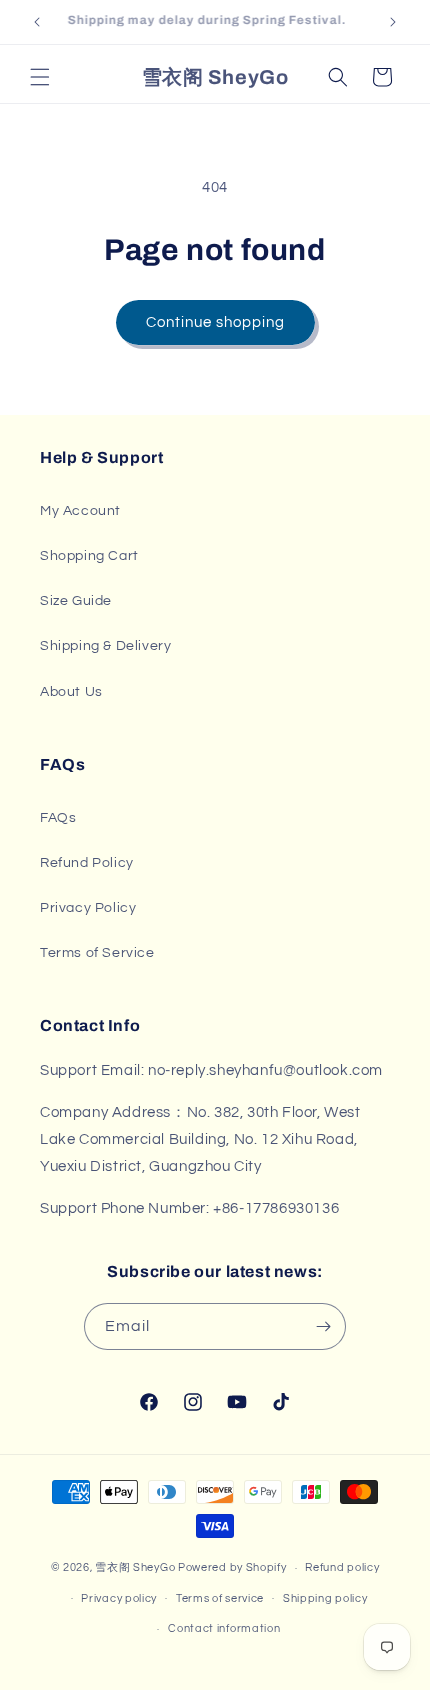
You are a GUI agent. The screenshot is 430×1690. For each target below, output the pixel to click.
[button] (40, 77)
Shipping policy (325, 1598)
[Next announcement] (393, 22)
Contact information (224, 1628)
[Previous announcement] (37, 22)
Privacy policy (119, 1598)
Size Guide (76, 601)
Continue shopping (215, 322)
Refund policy (342, 1567)
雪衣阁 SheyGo (135, 1567)
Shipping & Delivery (105, 646)
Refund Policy (87, 863)
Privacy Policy (88, 908)
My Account (80, 511)
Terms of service (220, 1598)
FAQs (58, 818)
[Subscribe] (323, 1326)
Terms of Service (97, 953)
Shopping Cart (89, 556)
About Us (71, 692)
